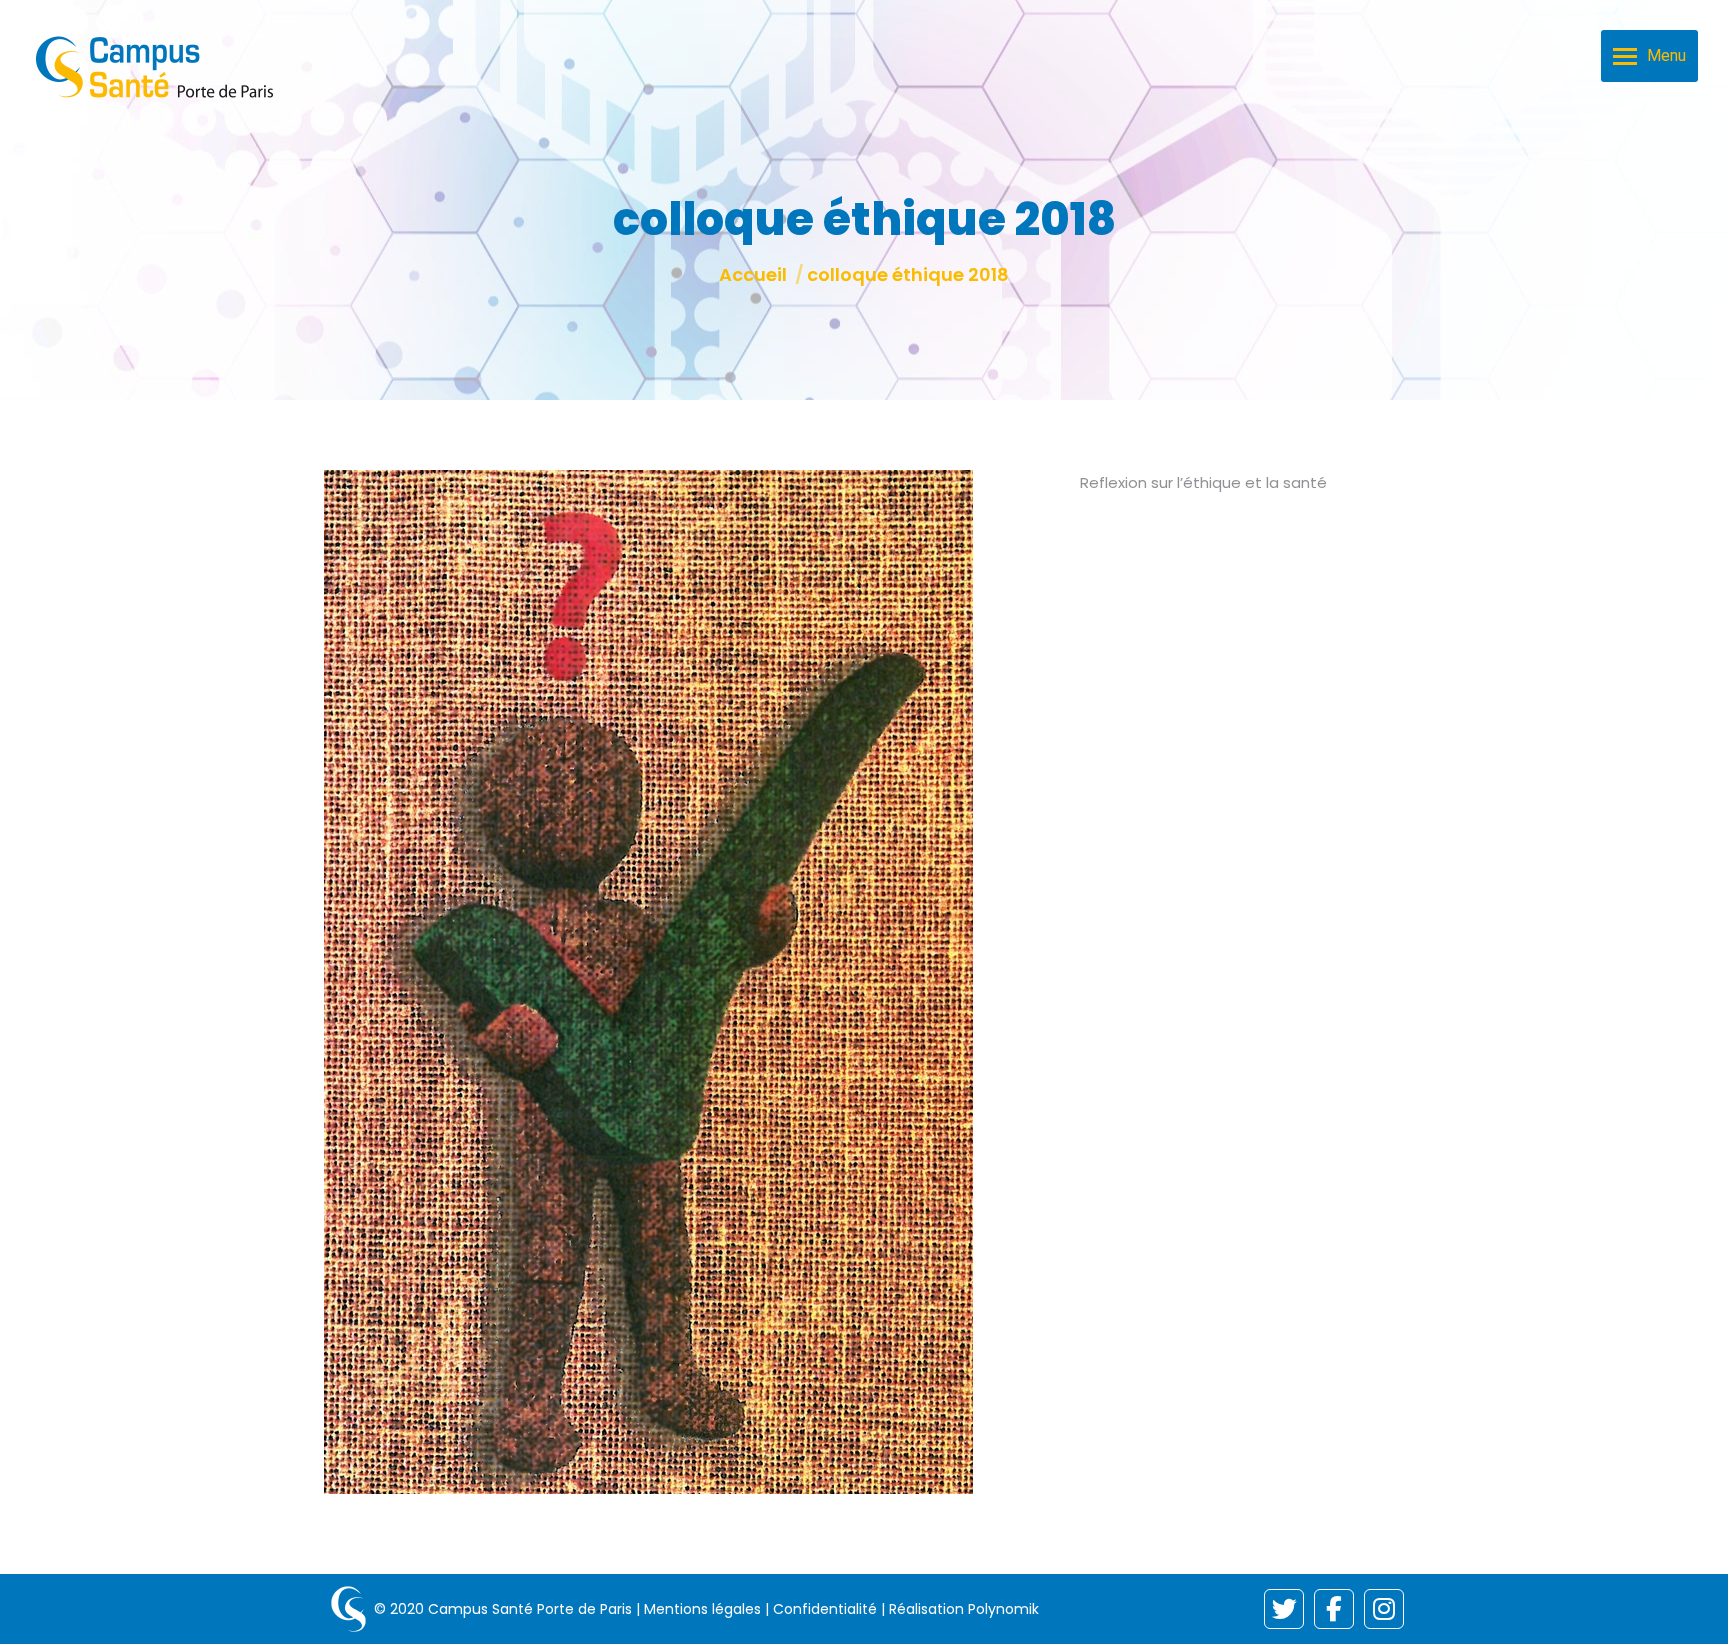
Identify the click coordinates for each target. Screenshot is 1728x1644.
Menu (1666, 55)
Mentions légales (702, 1609)
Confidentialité (825, 1609)
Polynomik (1003, 1609)
